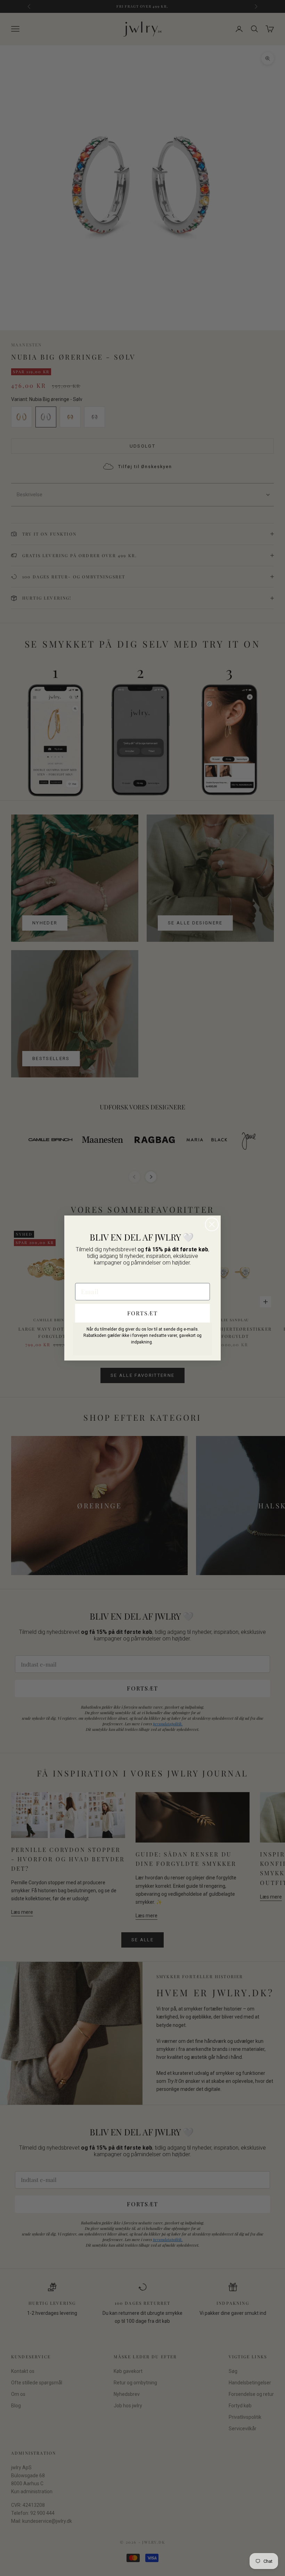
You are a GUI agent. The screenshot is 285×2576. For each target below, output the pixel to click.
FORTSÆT (142, 1313)
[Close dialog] (212, 1224)
